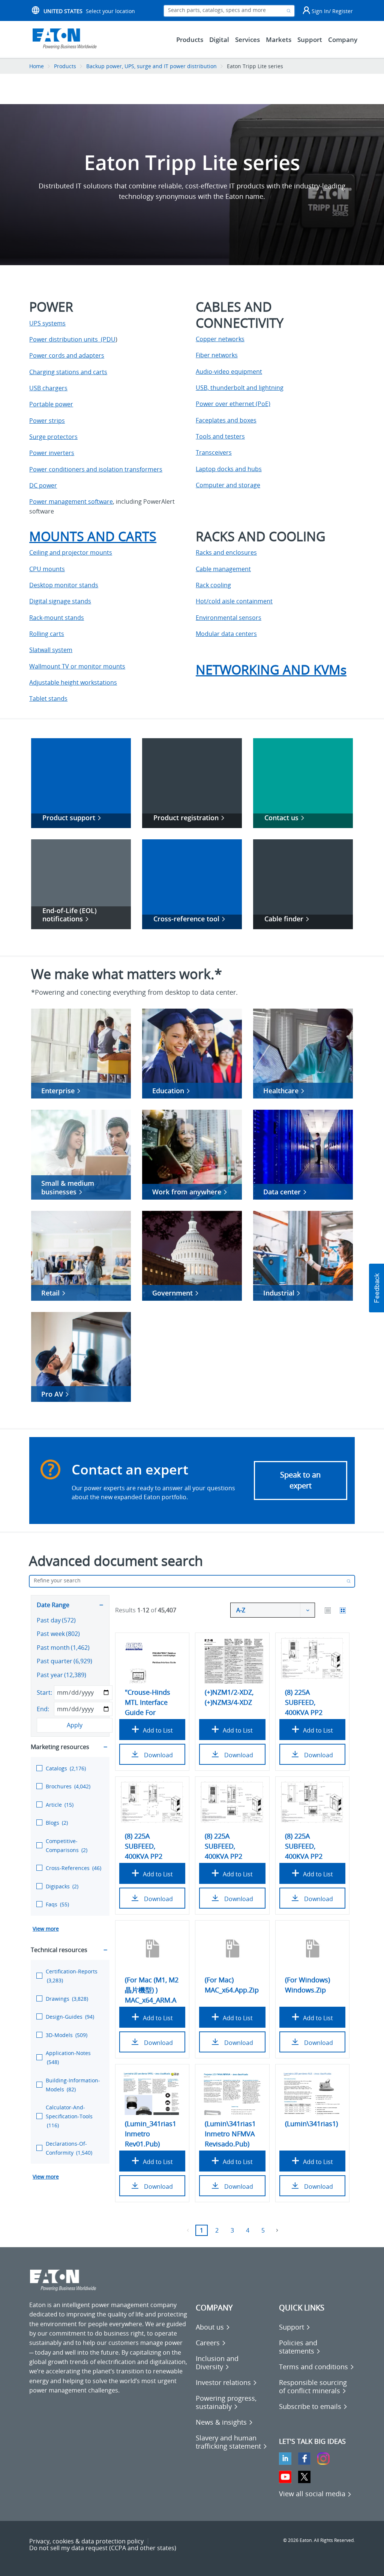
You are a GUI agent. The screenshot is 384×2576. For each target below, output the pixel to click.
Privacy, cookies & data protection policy (86, 2541)
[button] (376, 1288)
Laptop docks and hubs (229, 469)
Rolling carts (47, 634)
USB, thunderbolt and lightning (240, 388)
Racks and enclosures (226, 552)
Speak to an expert (300, 1480)
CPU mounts (47, 569)
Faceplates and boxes (226, 420)
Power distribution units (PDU (72, 339)
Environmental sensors (229, 618)
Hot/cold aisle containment (234, 601)
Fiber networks (217, 355)
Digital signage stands (60, 601)
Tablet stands (48, 698)
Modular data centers (226, 634)
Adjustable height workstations (73, 682)
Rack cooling (213, 585)
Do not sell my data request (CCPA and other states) (103, 2548)
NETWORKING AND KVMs (271, 670)
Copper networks (220, 339)
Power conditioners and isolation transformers (96, 469)
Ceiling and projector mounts (71, 552)
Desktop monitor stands (64, 585)
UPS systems (47, 323)
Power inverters (52, 453)
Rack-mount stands (57, 618)
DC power (43, 485)
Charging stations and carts (68, 372)
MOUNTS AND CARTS (93, 536)
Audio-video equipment (229, 372)
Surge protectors (53, 437)
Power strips (47, 421)
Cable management (223, 569)
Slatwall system (51, 650)
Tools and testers (220, 436)
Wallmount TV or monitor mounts (77, 666)
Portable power (51, 404)
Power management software (71, 501)
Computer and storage (228, 485)
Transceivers (214, 452)
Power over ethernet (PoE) (233, 404)
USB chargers (48, 388)
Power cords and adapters (67, 355)
